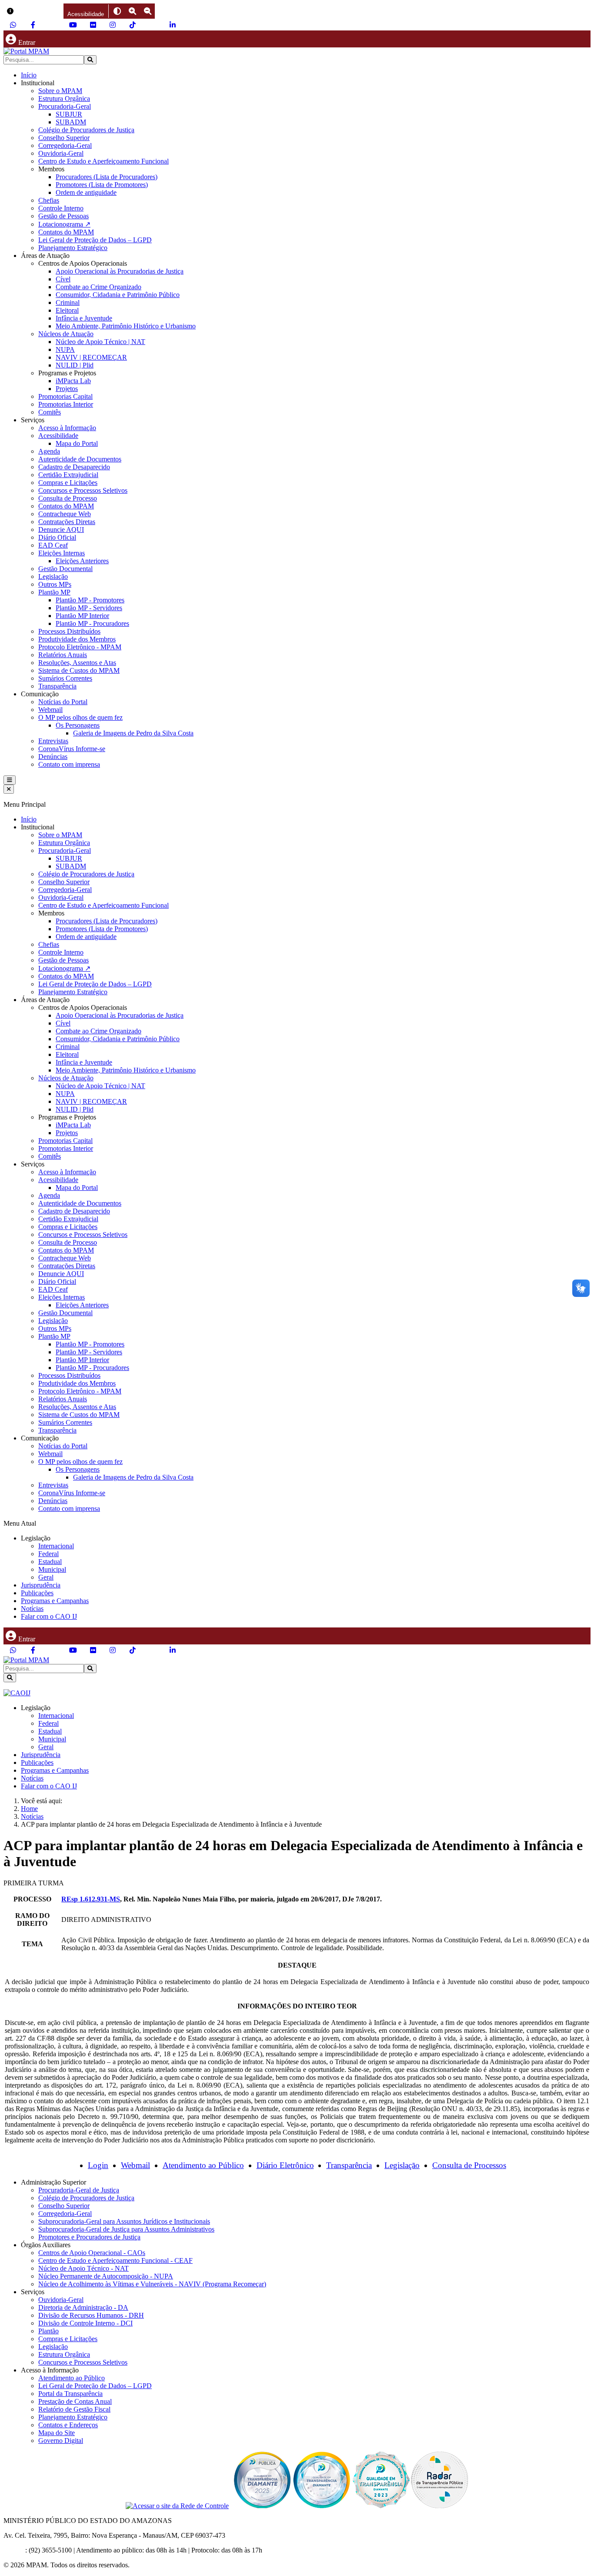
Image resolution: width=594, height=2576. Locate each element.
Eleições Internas (62, 553)
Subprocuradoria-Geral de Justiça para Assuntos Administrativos (126, 2229)
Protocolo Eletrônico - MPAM (80, 647)
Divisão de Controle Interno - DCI (85, 2323)
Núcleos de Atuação (66, 334)
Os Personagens (78, 725)
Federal (48, 1554)
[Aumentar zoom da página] (132, 11)
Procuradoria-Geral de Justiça (79, 2190)
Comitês (50, 412)
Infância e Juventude (84, 318)
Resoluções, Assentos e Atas (77, 663)
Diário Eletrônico (285, 2165)
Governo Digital (61, 2441)
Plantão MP (54, 592)
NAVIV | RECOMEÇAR (91, 357)
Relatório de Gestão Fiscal (74, 2409)
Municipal (52, 1569)
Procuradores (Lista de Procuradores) (107, 177)
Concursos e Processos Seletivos (83, 490)
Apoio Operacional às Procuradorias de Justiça (120, 271)
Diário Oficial (57, 537)
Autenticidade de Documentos (80, 459)
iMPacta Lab (73, 381)
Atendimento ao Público (203, 2165)
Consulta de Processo (68, 498)
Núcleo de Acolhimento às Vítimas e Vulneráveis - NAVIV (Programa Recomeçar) (152, 2284)
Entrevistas (53, 741)
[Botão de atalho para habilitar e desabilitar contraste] (117, 11)
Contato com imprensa (69, 764)
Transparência (57, 686)
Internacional (56, 1546)
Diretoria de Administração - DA (83, 2307)
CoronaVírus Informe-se (72, 749)
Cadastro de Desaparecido (74, 467)
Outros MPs (55, 584)
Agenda (49, 451)
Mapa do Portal (77, 443)
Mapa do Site (57, 2433)
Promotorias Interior (66, 404)
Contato (14, 2550)
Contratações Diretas (67, 522)
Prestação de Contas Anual (75, 2401)
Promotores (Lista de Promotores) (102, 185)
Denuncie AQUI (61, 530)
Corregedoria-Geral (65, 145)
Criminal (68, 302)
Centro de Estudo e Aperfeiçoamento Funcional (103, 161)
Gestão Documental (65, 569)
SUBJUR (69, 114)
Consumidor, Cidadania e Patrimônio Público (118, 295)
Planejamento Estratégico (73, 248)
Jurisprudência (41, 1585)
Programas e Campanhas (55, 1601)
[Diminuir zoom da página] (148, 11)
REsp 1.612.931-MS (91, 1899)
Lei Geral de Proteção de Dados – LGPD (95, 240)
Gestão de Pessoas (63, 216)
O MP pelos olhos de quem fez (80, 717)
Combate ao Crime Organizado (98, 287)
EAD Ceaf (53, 545)
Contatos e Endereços (68, 2425)
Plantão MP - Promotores (90, 600)
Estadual (50, 1562)
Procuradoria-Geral (65, 106)
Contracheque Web (65, 514)
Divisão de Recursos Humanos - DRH (91, 2315)
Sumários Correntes (65, 678)
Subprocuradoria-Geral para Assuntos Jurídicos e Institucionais (124, 2221)
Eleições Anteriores (82, 561)
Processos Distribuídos (69, 631)
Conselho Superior (64, 138)
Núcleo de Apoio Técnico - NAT (83, 2268)
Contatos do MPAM (66, 232)
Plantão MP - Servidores (89, 608)
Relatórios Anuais (63, 655)
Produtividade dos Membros (77, 639)
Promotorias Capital (65, 396)
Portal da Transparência (70, 2394)
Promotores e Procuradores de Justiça (89, 2237)
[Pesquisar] (90, 60)
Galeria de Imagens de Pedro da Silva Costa (133, 733)
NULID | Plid (75, 365)
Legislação (53, 576)
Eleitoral (67, 310)
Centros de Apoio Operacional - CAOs (92, 2253)
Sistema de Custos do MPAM (79, 670)
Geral (46, 1577)
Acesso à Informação (67, 428)
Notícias (32, 1609)
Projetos (67, 389)
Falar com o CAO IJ (49, 1616)
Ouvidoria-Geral (61, 153)
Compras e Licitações (68, 483)
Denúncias (53, 757)
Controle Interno (61, 208)
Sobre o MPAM (60, 91)
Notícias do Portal (63, 702)
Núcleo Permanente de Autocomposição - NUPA (106, 2276)
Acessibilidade (58, 436)
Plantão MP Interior (82, 616)
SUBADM (71, 122)
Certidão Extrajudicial (68, 475)
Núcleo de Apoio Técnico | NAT (100, 342)
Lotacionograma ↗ (64, 224)
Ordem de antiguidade (86, 192)
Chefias (49, 200)
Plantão (48, 2331)
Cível (63, 279)
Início (29, 75)
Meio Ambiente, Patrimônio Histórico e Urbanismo (126, 326)
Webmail (50, 710)
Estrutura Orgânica (64, 99)
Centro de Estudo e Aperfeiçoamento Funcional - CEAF (115, 2260)
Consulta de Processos (469, 2165)
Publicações (37, 1593)
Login (98, 2165)
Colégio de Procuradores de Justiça (86, 130)
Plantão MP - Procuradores (92, 623)
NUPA (65, 349)
